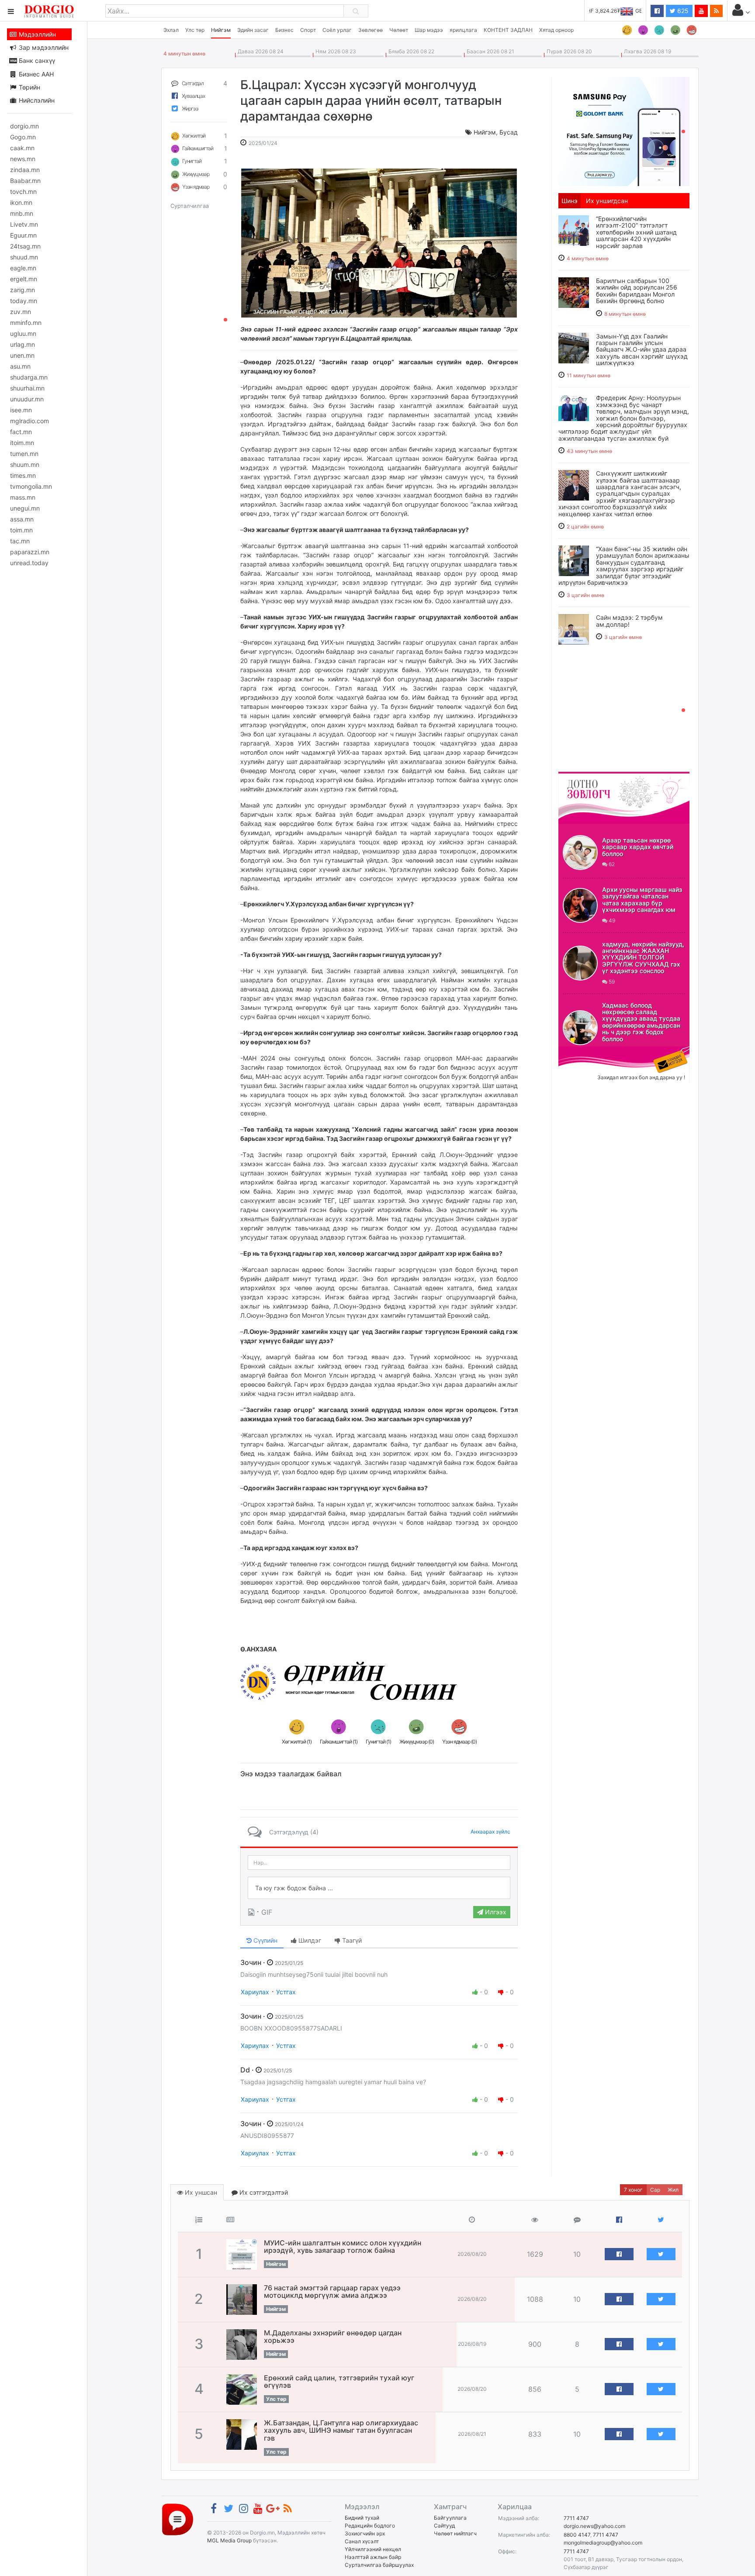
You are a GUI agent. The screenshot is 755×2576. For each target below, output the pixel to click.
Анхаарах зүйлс (490, 1832)
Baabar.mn (25, 181)
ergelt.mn (24, 279)
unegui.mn (25, 508)
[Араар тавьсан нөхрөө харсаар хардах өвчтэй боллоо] (580, 853)
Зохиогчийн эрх (365, 2533)
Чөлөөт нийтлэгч (455, 2533)
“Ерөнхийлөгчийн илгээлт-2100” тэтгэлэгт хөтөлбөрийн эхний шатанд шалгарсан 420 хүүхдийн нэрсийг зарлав (636, 232)
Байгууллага (450, 2518)
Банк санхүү (36, 60)
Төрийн (29, 87)
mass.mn (23, 497)
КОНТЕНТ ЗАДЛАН (508, 30)
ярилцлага (463, 30)
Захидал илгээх (585, 1052)
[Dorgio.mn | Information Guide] (178, 2519)
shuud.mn (24, 257)
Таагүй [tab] (351, 1940)
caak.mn (22, 148)
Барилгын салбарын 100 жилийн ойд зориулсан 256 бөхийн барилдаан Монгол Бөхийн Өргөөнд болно (637, 291)
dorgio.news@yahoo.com (594, 2526)
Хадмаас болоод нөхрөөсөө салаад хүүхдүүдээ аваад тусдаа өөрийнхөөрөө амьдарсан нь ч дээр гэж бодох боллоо (641, 1022)
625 (682, 11)
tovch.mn (23, 192)
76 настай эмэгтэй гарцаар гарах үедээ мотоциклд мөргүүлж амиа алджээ (332, 2292)
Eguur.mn (23, 235)
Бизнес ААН (35, 74)
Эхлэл (171, 30)
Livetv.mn (24, 224)
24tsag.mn (25, 246)
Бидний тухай (362, 2518)
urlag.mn (23, 344)
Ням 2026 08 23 (334, 51)
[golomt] (624, 131)
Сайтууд (444, 2526)
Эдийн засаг (253, 30)
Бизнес (284, 30)
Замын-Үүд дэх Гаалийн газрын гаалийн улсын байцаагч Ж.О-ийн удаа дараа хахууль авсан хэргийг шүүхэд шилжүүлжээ (642, 350)
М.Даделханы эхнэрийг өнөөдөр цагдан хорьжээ (333, 2337)
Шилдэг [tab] (309, 1940)
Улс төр (195, 30)
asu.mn (20, 366)
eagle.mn (23, 268)
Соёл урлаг (337, 30)
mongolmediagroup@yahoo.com (603, 2543)
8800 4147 (577, 2535)
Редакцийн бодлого (370, 2526)
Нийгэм (221, 30)
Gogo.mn (23, 137)
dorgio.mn (24, 126)
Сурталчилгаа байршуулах (379, 2565)
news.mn (23, 159)
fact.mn (21, 432)
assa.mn (22, 519)
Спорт (308, 30)
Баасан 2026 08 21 (489, 51)
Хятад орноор (556, 30)
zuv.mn (21, 312)
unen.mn (22, 355)
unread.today (29, 563)
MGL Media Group (229, 2540)
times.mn (23, 475)
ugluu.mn (23, 333)
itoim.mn (22, 443)
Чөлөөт (399, 30)
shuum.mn (25, 464)
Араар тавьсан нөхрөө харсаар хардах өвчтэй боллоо (638, 847)
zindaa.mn (25, 170)
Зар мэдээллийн (43, 47)
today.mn (24, 301)
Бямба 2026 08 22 (410, 51)
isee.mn (21, 410)
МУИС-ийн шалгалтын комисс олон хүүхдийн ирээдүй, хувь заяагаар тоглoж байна (343, 2247)
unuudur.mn (27, 399)
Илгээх (495, 1912)
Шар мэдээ (429, 30)
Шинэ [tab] (570, 201)
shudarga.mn (29, 377)
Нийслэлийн (36, 100)
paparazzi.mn (30, 552)
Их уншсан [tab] (200, 2192)
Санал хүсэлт (362, 2541)
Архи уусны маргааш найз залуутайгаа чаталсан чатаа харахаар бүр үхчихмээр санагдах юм (642, 900)
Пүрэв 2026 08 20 (568, 51)
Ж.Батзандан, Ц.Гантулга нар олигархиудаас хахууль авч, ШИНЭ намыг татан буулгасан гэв (341, 2430)
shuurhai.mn (27, 388)
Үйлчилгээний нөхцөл (373, 2549)
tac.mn (20, 541)
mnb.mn (22, 213)
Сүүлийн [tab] (265, 1940)
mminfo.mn (26, 323)
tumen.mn (24, 454)
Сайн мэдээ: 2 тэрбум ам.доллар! (629, 621)
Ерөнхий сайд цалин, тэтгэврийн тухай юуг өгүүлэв (339, 2382)
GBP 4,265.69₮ (623, 11)
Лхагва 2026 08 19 (646, 51)
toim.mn (21, 530)
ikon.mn (21, 202)
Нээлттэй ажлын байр (373, 2557)
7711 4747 (576, 2518)
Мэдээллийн (36, 34)
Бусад (509, 132)
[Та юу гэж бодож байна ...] (379, 1888)
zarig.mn (23, 290)
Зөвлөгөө (371, 30)
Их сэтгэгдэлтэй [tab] (263, 2192)
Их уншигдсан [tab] (607, 201)
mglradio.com (29, 421)
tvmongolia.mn (31, 486)
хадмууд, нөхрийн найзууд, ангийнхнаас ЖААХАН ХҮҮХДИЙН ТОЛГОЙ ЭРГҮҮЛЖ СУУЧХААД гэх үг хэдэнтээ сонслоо (643, 958)
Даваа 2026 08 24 (259, 51)
